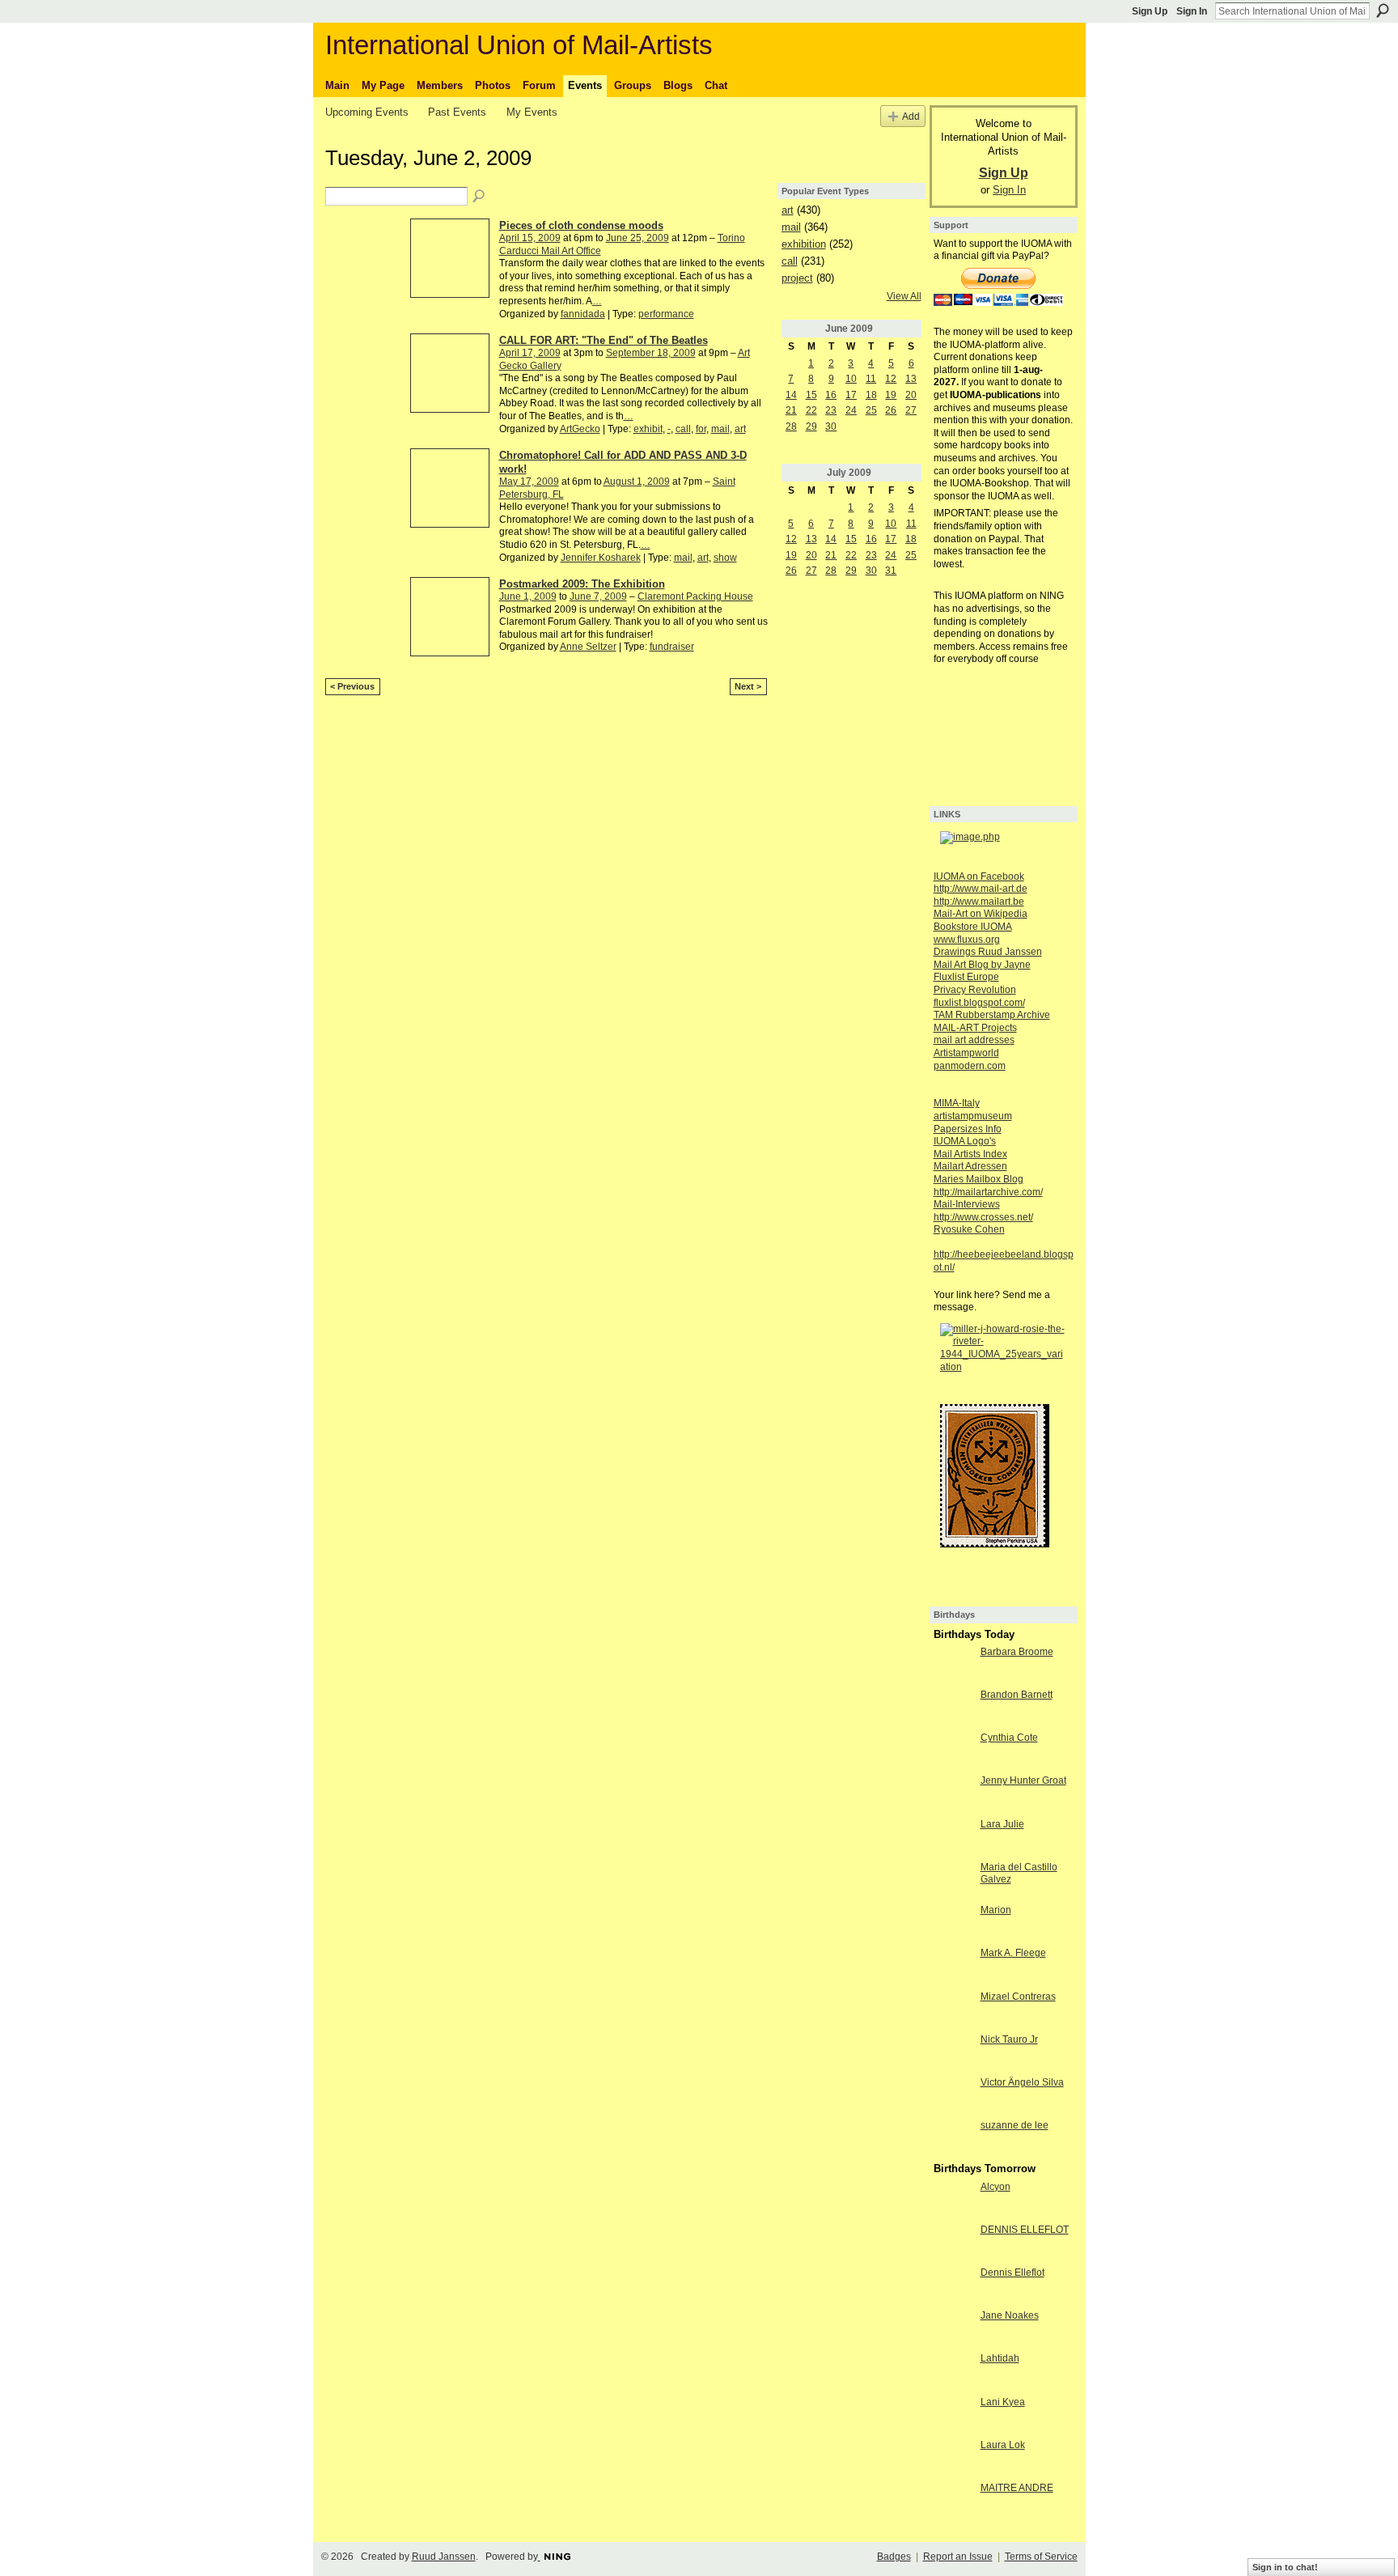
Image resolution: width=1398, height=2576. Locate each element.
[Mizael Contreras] (953, 2010)
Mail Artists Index (970, 1154)
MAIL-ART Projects (975, 1028)
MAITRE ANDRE (1017, 2488)
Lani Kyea (1003, 2402)
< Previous (352, 686)
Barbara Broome (1017, 1652)
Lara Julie (1002, 1824)
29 (811, 427)
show (725, 558)
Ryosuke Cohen (969, 1229)
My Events (532, 112)
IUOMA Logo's (965, 1141)
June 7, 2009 (598, 596)
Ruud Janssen (444, 2557)
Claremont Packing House (695, 596)
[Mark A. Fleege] (953, 1967)
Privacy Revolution (975, 990)
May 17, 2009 (529, 482)
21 (791, 410)
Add (911, 116)
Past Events (457, 112)
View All (904, 296)
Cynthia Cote (1009, 1738)
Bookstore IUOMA (973, 927)
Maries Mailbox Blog (979, 1179)
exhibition (804, 244)
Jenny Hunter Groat (1023, 1780)
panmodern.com (970, 1066)
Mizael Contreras (1018, 1997)
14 (791, 395)
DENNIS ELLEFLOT (1025, 2230)
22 (811, 410)
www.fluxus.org (967, 940)
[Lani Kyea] (953, 2416)
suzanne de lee (1015, 2125)
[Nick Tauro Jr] (953, 2053)
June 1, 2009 (528, 596)
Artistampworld (966, 1053)
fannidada (583, 314)
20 (911, 395)
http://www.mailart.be (979, 902)
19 (891, 395)
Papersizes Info (968, 1129)
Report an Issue (958, 2557)
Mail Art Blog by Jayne (982, 965)
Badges (894, 2557)
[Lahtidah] (953, 2372)
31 (891, 571)
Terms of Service (1041, 2557)
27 (911, 410)
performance (666, 314)
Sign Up (1150, 11)
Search (1383, 11)
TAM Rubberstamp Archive (992, 1015)
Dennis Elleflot (1012, 2273)
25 (871, 410)
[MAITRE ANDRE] (953, 2502)
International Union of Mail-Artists (519, 45)
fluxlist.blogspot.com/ (979, 1003)
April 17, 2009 (530, 353)
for (701, 429)
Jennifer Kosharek (601, 558)
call (683, 429)
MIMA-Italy (957, 1103)
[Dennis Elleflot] (953, 2286)
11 (871, 379)
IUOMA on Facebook (979, 876)
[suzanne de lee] (953, 2139)
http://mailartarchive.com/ (988, 1192)
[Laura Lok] (953, 2459)
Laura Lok (1003, 2445)
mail (720, 429)
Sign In (1192, 11)
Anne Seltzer (588, 647)
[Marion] (953, 1924)
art (740, 429)
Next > (748, 686)
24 (851, 410)
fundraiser (672, 647)
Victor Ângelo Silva (1022, 2082)
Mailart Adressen (970, 1166)
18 (871, 395)
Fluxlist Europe (966, 977)
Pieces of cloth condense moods (581, 225)
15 (811, 395)
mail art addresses (974, 1040)
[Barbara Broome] (953, 1666)
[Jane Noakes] (953, 2329)
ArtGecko (580, 429)
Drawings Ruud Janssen (988, 952)
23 (831, 410)
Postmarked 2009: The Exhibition (582, 584)
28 (791, 427)
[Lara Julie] (953, 1838)
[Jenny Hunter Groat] (953, 1794)
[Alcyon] (953, 2200)
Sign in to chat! (1285, 2567)
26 (891, 410)
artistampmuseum (973, 1116)
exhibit (648, 429)
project (797, 278)
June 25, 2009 (638, 238)
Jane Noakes (1010, 2315)
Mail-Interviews (967, 1204)
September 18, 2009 (651, 353)
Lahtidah (1000, 2358)
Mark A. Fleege (1013, 1953)
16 (831, 395)
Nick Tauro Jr (1009, 2039)
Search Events (480, 197)
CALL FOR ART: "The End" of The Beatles (604, 340)
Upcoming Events (367, 112)
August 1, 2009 (637, 482)
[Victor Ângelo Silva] (953, 2096)
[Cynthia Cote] (953, 1751)
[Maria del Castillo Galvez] (953, 1881)
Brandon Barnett (1017, 1695)
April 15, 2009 (530, 238)
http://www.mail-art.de (981, 889)
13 (911, 379)
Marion (996, 1910)
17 (851, 395)
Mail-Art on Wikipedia (981, 914)
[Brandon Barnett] (953, 1708)
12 (891, 379)
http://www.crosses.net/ (983, 1217)
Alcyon (996, 2187)
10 (851, 379)
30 (831, 427)
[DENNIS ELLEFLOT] (953, 2243)
